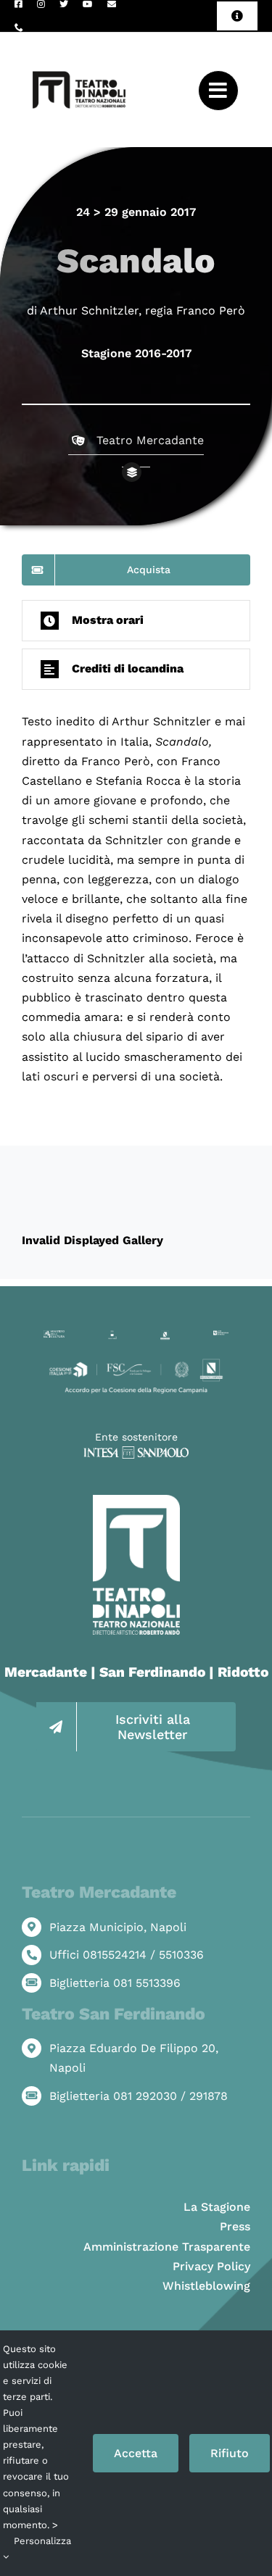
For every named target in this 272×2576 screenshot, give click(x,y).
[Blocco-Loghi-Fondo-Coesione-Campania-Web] (136, 1362)
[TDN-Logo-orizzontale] (79, 38)
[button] (136, 621)
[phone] (19, 28)
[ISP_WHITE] (136, 1452)
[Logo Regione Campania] (165, 1336)
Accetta (136, 2453)
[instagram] (41, 4)
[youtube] (88, 4)
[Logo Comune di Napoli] (112, 1336)
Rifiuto (230, 2453)
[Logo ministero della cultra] (54, 1336)
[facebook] (18, 4)
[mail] (112, 4)
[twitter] (64, 4)
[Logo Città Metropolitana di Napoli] (221, 1336)
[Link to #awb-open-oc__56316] (218, 91)
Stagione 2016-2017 (136, 353)
